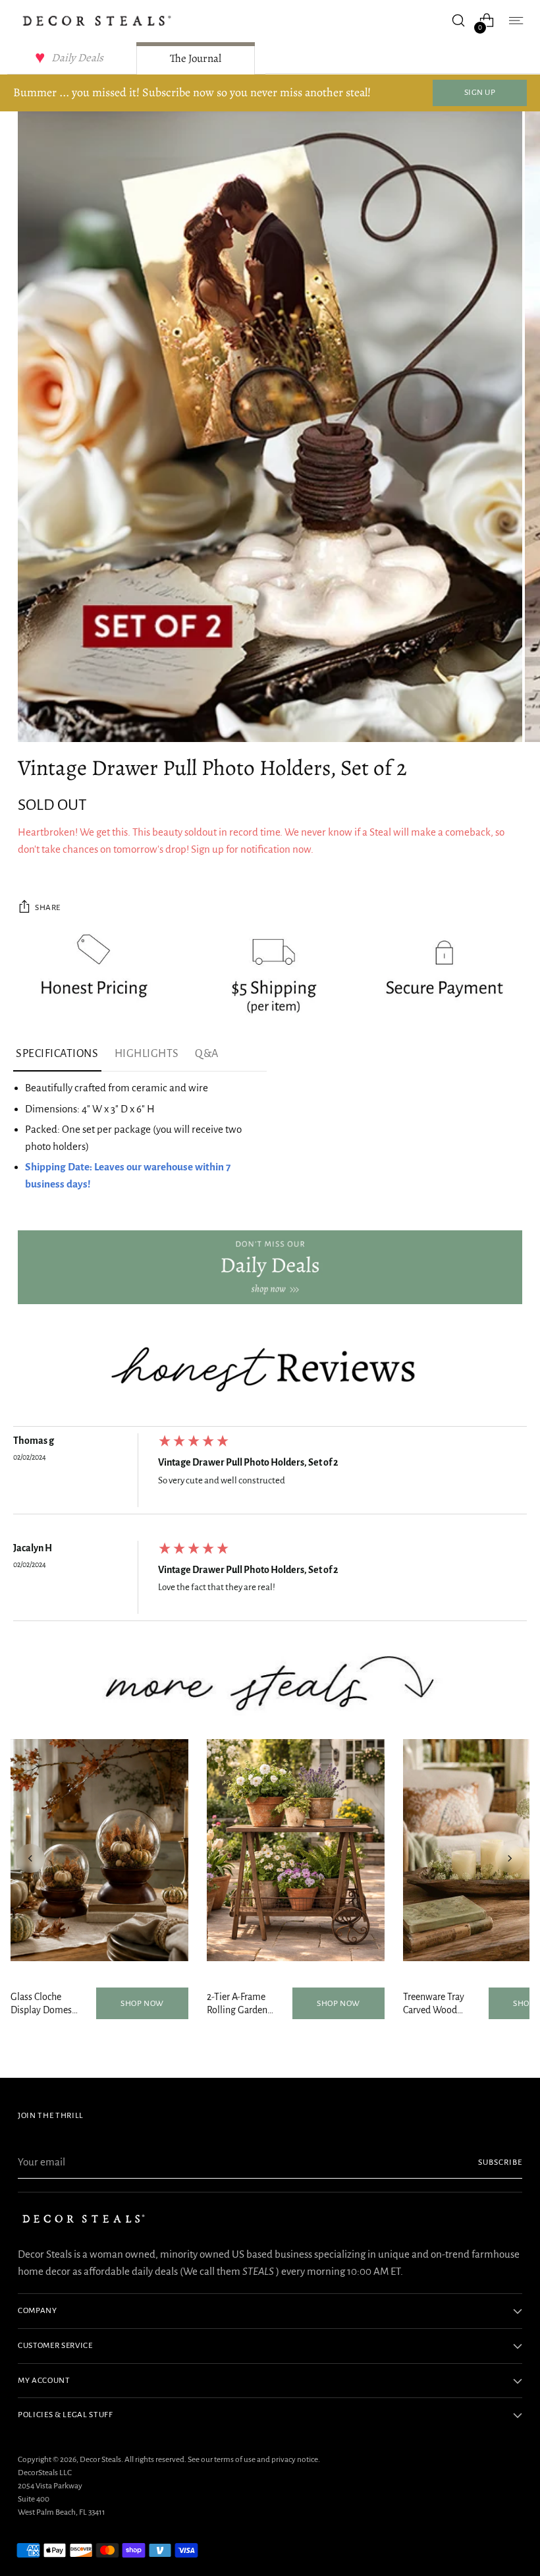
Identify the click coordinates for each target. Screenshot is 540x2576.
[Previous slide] (30, 1858)
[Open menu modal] (515, 21)
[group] (270, 1474)
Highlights (147, 1054)
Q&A (207, 1054)
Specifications (57, 1054)
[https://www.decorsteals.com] (270, 1267)
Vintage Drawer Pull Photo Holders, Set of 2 (248, 1462)
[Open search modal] (459, 21)
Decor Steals (100, 2459)
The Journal (196, 58)
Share (48, 907)
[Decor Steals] (97, 21)
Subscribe (500, 2162)
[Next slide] (510, 1858)
